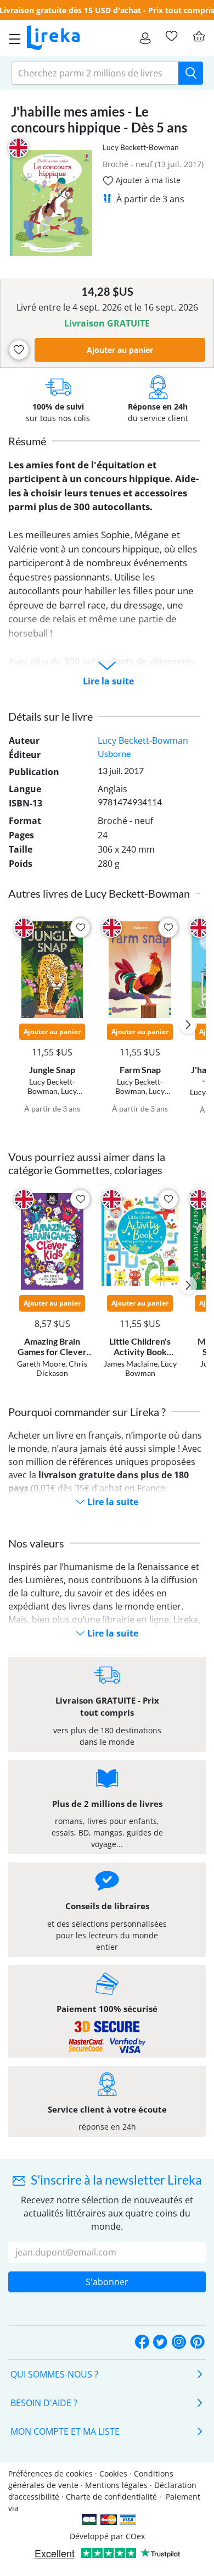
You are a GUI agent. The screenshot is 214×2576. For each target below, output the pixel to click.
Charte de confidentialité (111, 2497)
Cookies (113, 2473)
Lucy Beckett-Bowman (141, 147)
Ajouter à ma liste (147, 180)
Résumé (27, 441)
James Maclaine (131, 1364)
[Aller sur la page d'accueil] (53, 38)
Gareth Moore (41, 1364)
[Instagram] (179, 2343)
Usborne (114, 753)
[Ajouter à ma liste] (19, 350)
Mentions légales (116, 2485)
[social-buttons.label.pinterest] (198, 2343)
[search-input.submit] (191, 73)
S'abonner (107, 2282)
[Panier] (199, 36)
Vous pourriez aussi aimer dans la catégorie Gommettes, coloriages (87, 1163)
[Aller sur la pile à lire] (171, 36)
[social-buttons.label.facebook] (142, 2343)
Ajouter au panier (120, 350)
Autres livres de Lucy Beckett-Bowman (99, 893)
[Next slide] (188, 1025)
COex (135, 2536)
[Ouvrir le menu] (12, 38)
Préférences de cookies (50, 2473)
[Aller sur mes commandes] (145, 38)
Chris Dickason (62, 1368)
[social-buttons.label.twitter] (160, 2343)
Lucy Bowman (151, 1368)
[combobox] (95, 73)
